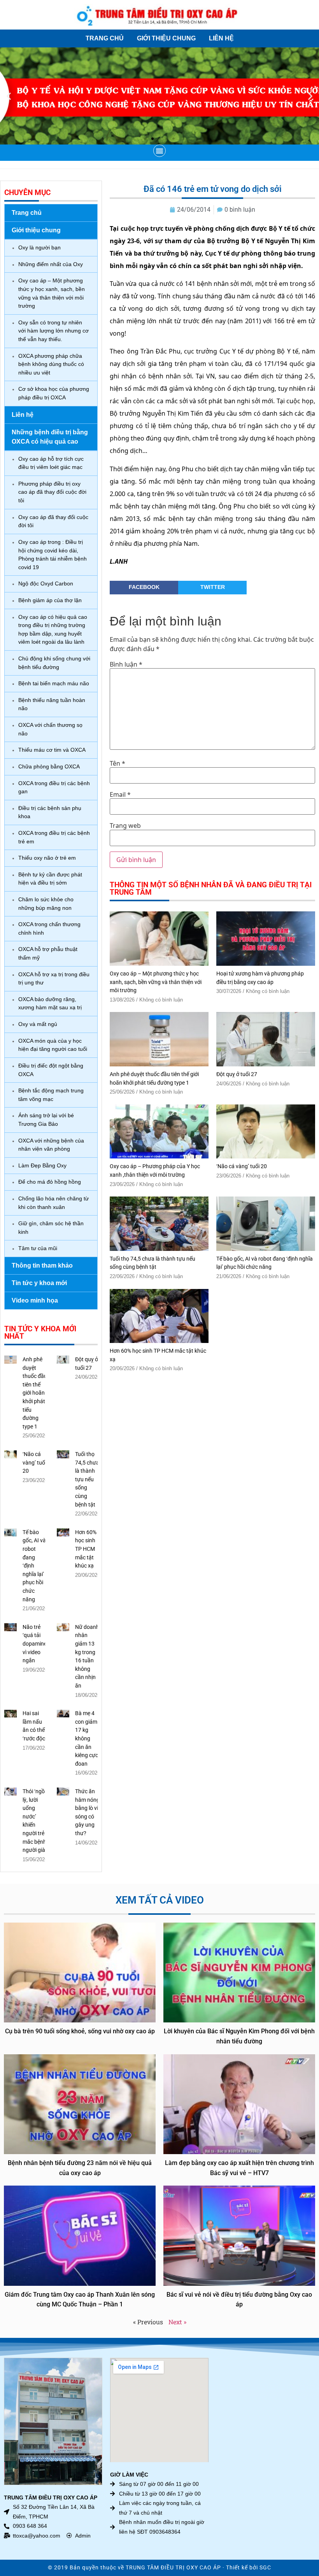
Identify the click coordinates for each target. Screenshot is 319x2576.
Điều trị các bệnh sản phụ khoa (50, 812)
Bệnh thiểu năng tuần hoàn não (52, 704)
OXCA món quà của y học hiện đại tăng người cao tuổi (53, 1045)
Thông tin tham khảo (42, 1265)
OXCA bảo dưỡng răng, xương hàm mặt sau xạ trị (50, 1003)
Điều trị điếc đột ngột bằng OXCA (51, 1070)
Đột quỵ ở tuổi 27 (237, 1074)
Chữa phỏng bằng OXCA (49, 766)
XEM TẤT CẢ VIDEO (160, 1900)
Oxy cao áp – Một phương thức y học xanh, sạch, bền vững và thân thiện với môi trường (52, 293)
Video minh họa (35, 1300)
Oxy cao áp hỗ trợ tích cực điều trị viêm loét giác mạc (51, 463)
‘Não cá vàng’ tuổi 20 (34, 1463)
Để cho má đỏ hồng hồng (50, 1182)
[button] (9, 96)
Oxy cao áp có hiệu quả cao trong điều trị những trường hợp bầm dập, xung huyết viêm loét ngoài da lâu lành (53, 630)
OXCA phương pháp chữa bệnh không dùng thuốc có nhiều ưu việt (51, 364)
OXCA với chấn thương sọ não (50, 729)
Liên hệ (221, 38)
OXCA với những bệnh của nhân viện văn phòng (51, 1145)
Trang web (125, 826)
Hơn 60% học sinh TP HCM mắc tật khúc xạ (86, 1549)
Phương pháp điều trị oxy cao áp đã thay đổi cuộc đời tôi (52, 492)
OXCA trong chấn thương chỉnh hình (49, 928)
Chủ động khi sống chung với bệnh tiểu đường (54, 663)
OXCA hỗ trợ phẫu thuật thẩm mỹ (48, 953)
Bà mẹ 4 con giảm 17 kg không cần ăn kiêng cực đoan (87, 1739)
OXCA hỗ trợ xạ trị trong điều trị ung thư (54, 979)
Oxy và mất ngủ (38, 1024)
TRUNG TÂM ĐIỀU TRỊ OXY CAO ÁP (173, 2568)
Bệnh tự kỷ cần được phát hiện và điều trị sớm (50, 879)
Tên (117, 763)
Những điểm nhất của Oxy (51, 264)
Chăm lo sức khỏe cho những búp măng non (46, 904)
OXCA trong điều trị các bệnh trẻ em (54, 837)
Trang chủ (105, 38)
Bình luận (126, 664)
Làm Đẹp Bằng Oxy (42, 1165)
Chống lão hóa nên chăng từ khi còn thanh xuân (53, 1203)
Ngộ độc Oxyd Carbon (46, 583)
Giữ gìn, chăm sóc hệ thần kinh (51, 1228)
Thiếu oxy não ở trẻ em (47, 858)
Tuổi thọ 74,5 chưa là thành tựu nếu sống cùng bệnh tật (87, 1480)
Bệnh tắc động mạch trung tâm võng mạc (51, 1095)
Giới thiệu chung (166, 38)
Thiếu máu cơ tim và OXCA (52, 750)
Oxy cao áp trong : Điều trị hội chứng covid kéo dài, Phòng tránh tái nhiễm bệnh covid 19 (53, 555)
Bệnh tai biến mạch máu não (54, 683)
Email (120, 794)
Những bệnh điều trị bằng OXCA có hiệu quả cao (50, 437)
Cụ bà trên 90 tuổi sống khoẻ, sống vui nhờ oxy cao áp (80, 2031)
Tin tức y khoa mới (39, 1283)
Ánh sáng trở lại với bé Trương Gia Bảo (46, 1120)
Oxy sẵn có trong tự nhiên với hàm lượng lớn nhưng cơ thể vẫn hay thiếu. (53, 331)
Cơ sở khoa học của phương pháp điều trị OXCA (54, 393)
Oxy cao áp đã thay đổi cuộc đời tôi (53, 521)
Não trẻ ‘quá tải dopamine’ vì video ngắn (35, 1644)
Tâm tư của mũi (38, 1248)
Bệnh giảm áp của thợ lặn (50, 600)
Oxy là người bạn (39, 247)
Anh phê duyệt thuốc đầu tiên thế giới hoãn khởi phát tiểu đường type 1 (35, 1393)
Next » (177, 2322)
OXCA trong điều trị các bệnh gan (54, 787)
